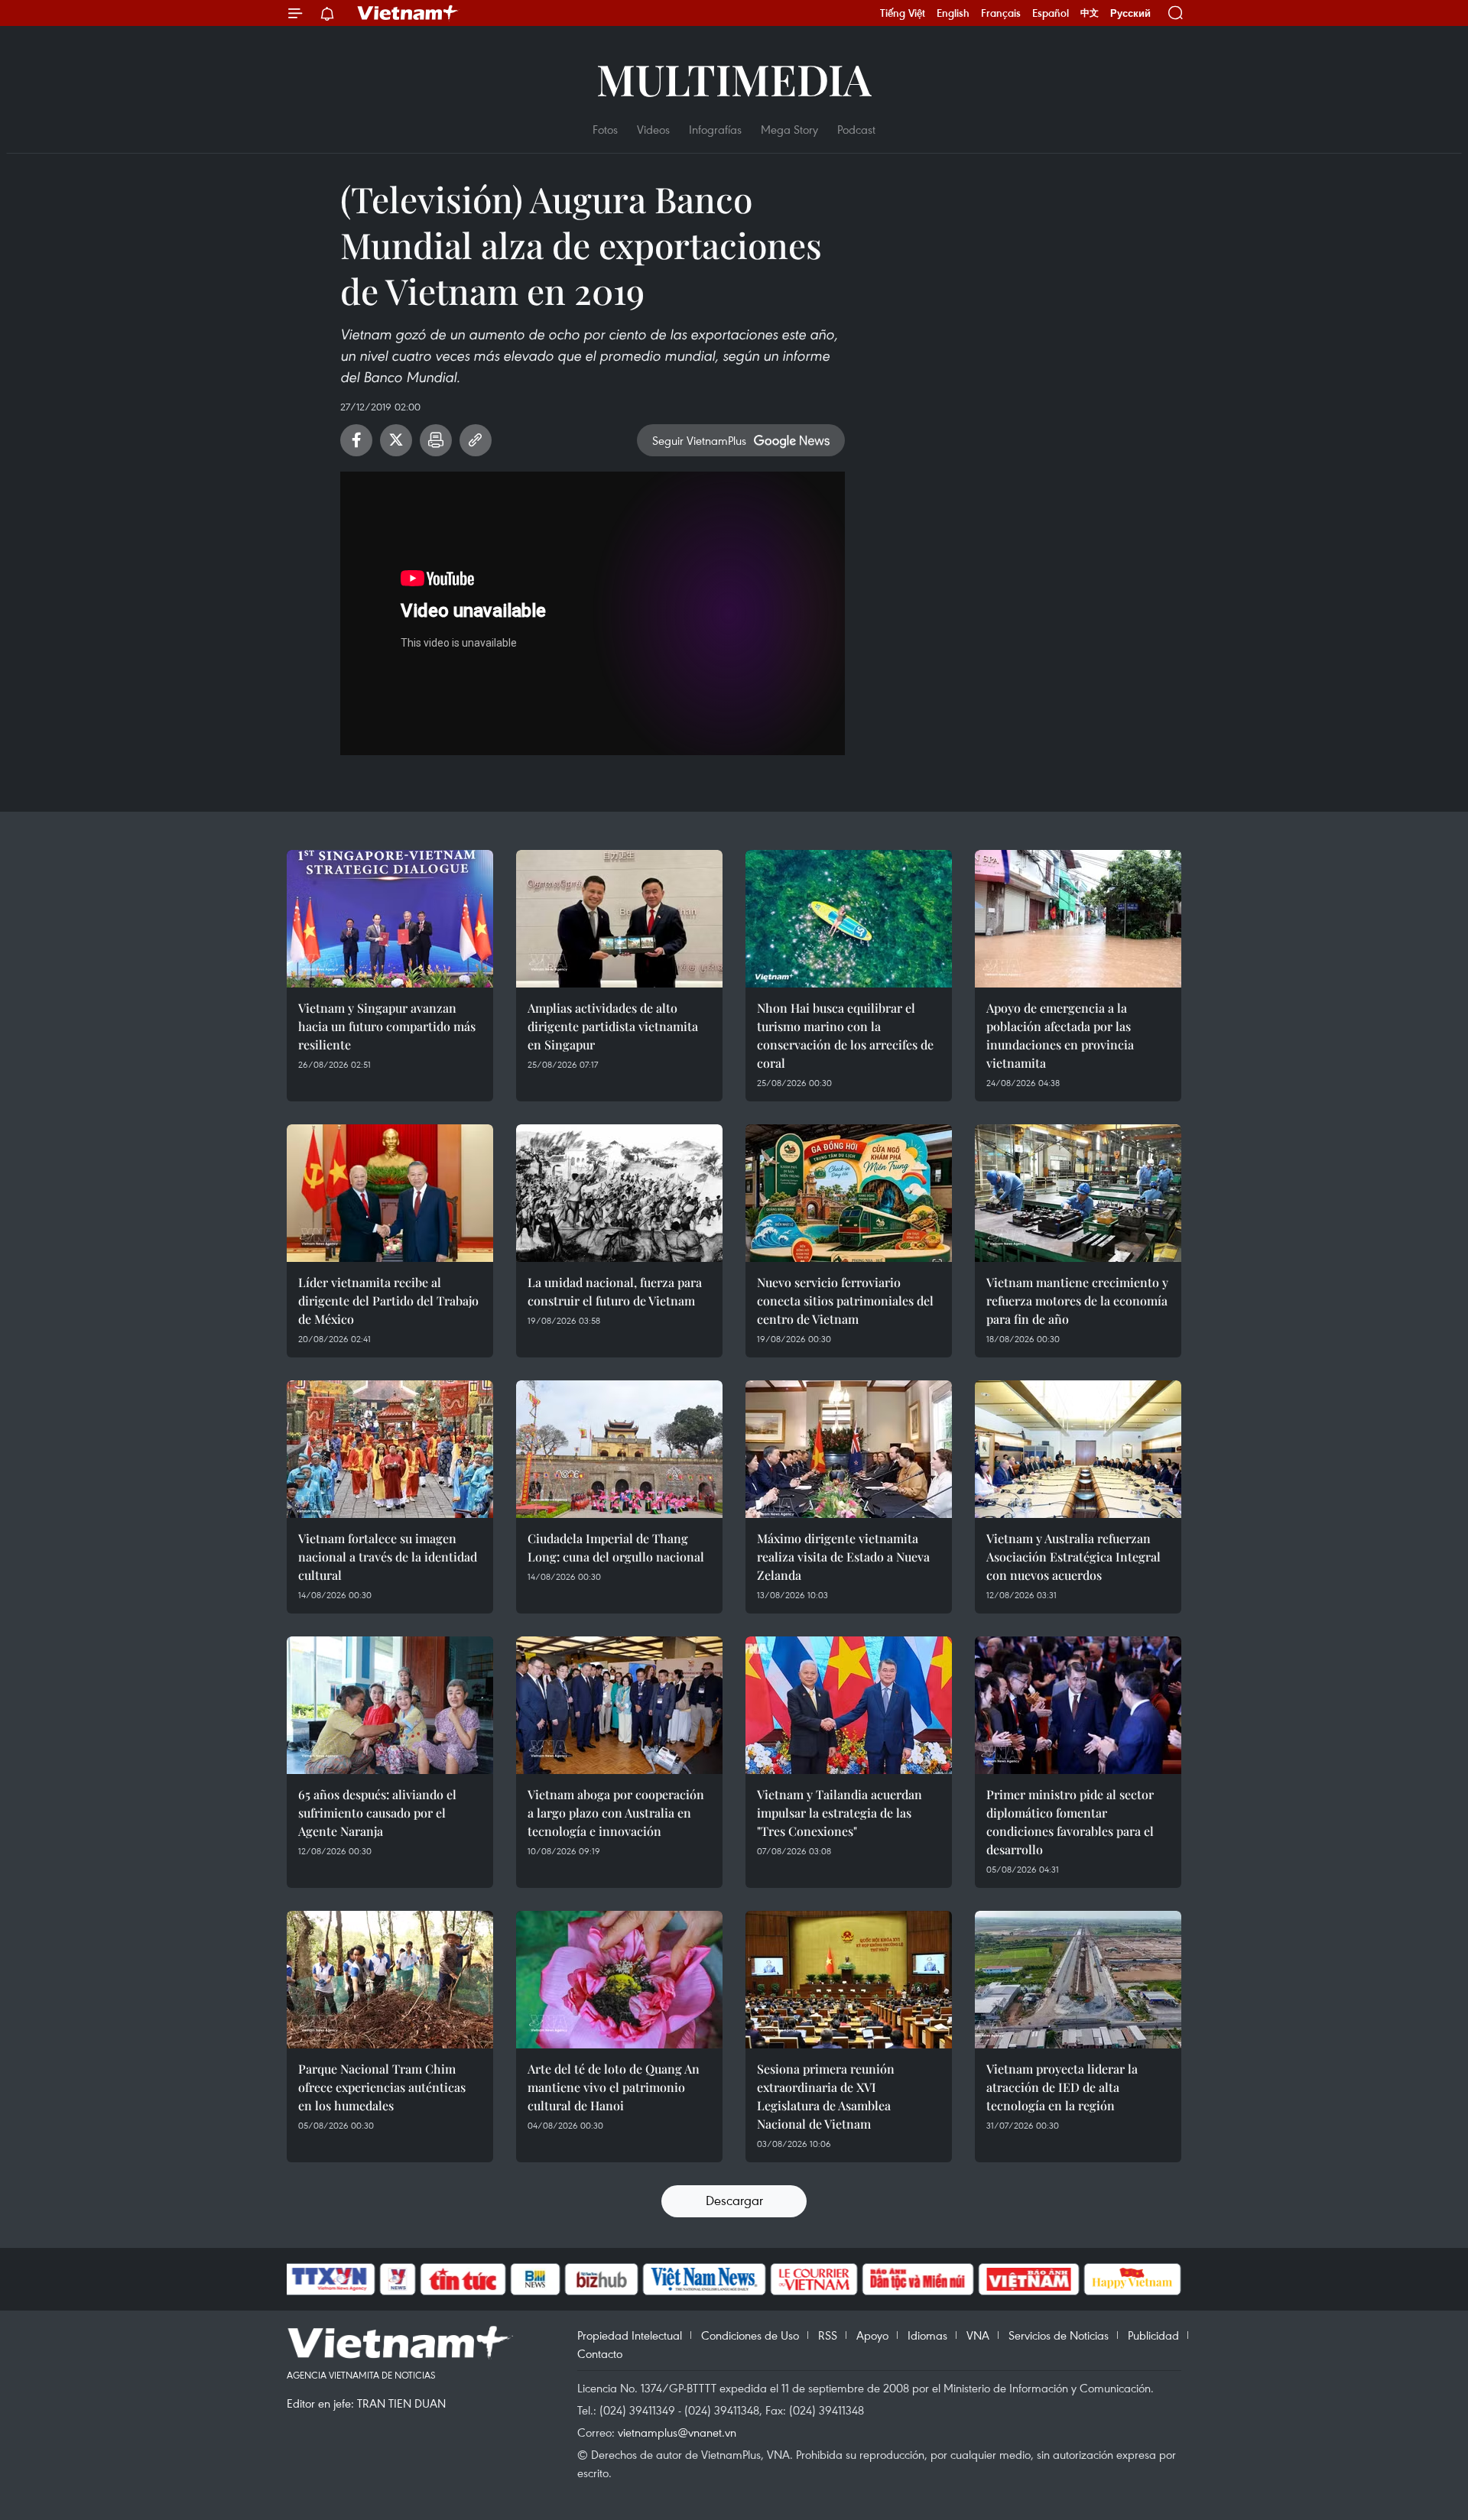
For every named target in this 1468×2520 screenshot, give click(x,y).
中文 (1090, 13)
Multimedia (734, 78)
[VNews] (398, 2279)
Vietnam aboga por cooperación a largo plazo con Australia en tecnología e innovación (616, 1813)
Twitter (396, 440)
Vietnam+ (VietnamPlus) (408, 13)
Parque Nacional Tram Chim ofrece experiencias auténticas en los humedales (382, 2087)
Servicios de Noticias (1059, 2335)
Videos (653, 129)
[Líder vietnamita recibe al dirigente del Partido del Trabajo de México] (390, 1193)
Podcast (856, 129)
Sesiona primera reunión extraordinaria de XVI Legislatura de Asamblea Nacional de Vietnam (826, 2096)
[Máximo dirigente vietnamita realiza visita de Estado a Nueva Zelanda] (849, 1449)
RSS (828, 2335)
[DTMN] (917, 2279)
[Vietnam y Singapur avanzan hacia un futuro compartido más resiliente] (390, 919)
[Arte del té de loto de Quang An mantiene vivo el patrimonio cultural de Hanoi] (619, 1980)
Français (1001, 13)
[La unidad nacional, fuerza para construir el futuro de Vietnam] (619, 1193)
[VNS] (704, 2279)
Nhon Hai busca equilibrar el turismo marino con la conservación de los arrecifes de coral (845, 1035)
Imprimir (436, 440)
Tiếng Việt (903, 13)
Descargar (734, 2200)
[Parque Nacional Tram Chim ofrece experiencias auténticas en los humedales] (390, 1980)
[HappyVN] (1132, 2279)
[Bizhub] (601, 2279)
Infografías (715, 129)
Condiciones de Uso (750, 2335)
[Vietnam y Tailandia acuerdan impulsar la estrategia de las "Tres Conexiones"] (849, 1705)
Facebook (356, 440)
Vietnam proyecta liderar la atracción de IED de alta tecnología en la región (1062, 2087)
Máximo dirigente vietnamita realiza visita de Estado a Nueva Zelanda (843, 1557)
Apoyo (872, 2335)
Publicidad (1153, 2335)
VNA (978, 2335)
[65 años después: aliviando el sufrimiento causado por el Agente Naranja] (390, 1705)
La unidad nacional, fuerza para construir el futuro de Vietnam (615, 1291)
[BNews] (536, 2279)
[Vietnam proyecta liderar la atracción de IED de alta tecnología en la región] (1078, 1980)
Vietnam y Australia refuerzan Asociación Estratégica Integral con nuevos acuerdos (1073, 1557)
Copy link (476, 440)
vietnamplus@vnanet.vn (677, 2432)
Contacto (600, 2353)
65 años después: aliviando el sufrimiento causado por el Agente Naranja (377, 1813)
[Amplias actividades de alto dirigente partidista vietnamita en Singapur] (619, 919)
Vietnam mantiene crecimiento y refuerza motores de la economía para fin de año (1077, 1301)
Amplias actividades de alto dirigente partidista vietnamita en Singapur (613, 1026)
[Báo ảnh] (1028, 2279)
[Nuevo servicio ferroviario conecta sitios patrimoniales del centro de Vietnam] (849, 1193)
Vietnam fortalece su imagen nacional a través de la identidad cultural (388, 1557)
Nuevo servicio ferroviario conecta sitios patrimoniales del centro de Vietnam (845, 1301)
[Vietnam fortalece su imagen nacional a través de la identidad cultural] (390, 1449)
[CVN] (814, 2279)
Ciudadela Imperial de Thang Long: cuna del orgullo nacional (616, 1547)
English (953, 13)
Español (1051, 13)
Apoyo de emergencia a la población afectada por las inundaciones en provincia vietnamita (1060, 1035)
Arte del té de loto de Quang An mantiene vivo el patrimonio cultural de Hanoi (614, 2087)
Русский (1130, 13)
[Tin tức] (463, 2279)
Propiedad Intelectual (630, 2335)
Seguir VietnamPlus (699, 440)
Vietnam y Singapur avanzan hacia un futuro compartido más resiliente (387, 1026)
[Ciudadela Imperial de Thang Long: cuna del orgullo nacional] (619, 1449)
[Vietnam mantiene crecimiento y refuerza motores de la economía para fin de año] (1078, 1193)
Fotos (605, 129)
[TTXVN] (330, 2279)
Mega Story (789, 129)
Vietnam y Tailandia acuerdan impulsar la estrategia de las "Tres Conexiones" (840, 1813)
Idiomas (927, 2335)
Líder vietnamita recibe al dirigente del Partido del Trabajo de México (388, 1301)
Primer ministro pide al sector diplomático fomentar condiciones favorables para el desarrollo (1070, 1822)
